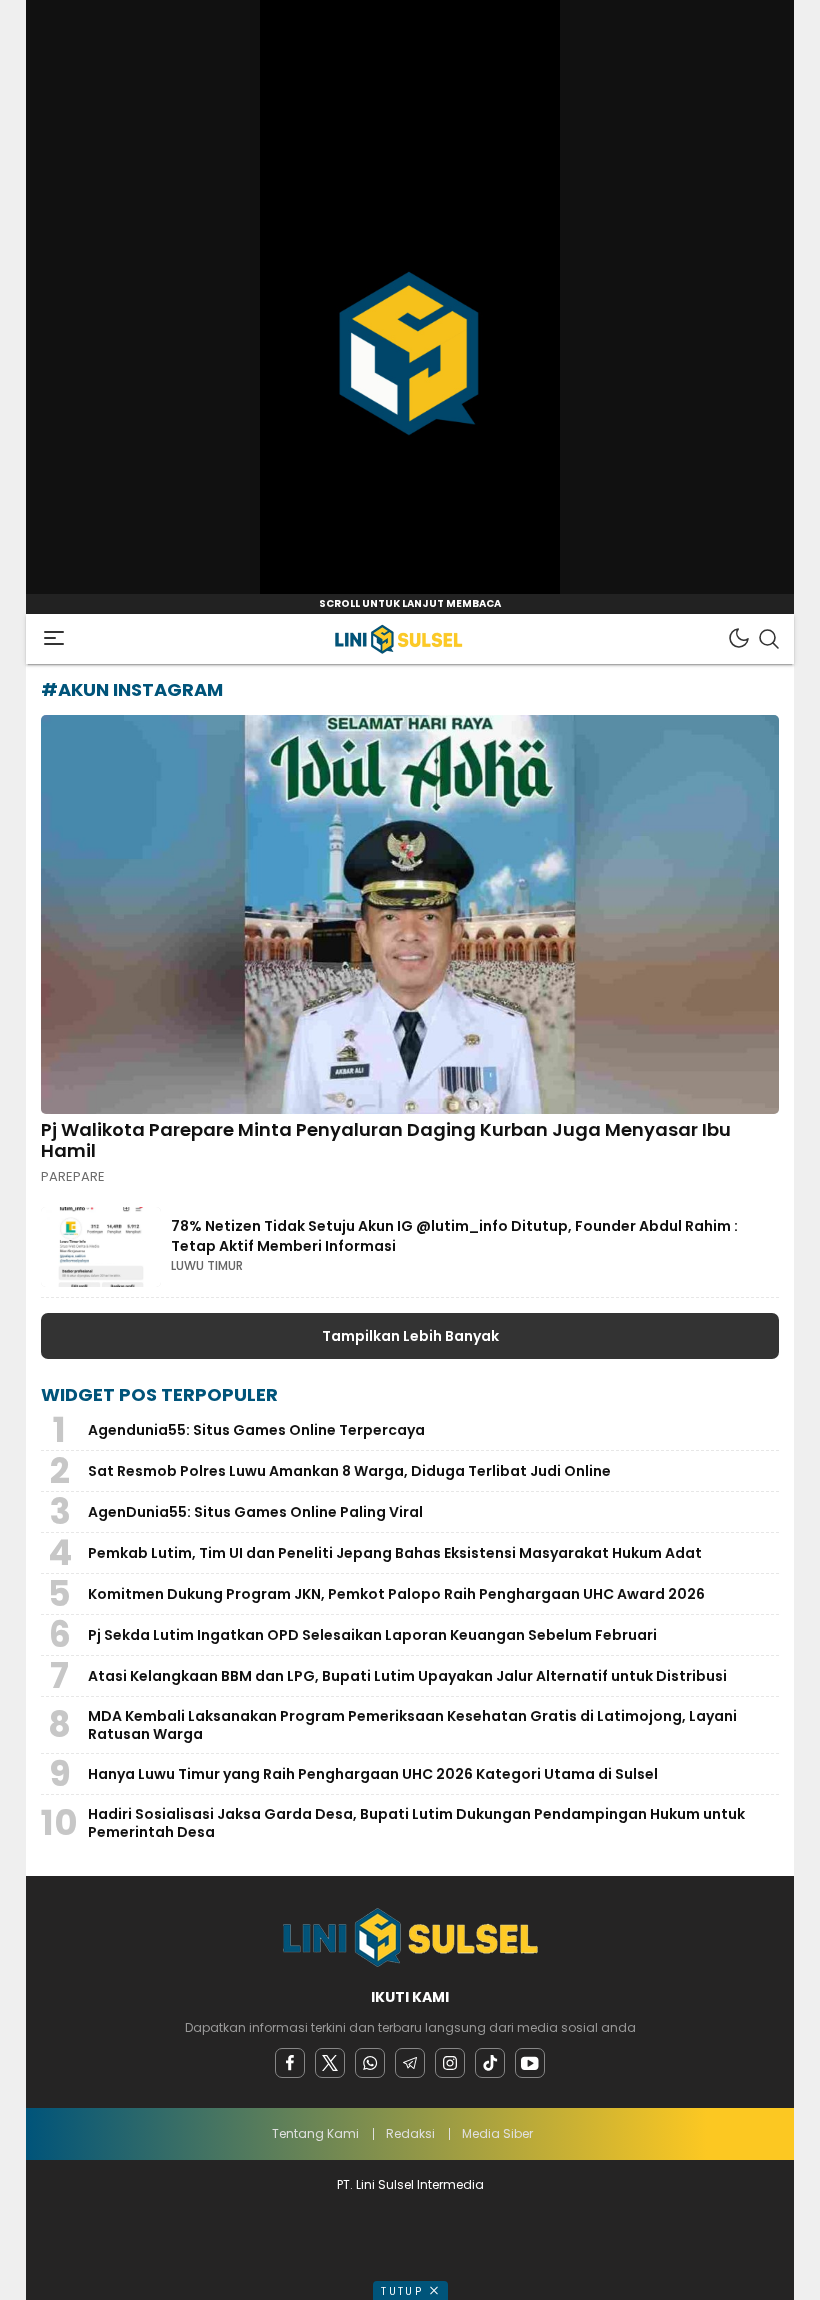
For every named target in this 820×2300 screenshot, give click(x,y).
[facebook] (290, 2063)
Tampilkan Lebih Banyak (410, 1336)
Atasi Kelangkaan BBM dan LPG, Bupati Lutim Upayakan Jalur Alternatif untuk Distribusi (407, 1676)
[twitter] (330, 2063)
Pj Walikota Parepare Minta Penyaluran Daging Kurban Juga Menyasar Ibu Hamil (386, 1140)
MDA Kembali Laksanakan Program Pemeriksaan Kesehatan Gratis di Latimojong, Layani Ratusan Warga (412, 1725)
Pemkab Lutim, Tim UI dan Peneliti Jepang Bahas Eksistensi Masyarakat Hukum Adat (395, 1553)
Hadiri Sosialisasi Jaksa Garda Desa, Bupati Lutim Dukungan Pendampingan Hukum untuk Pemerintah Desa (416, 1823)
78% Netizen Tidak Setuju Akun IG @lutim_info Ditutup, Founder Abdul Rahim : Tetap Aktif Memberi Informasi (454, 1236)
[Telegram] (410, 2063)
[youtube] (530, 2063)
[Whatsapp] (370, 2063)
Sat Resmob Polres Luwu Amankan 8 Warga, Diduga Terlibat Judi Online (349, 1471)
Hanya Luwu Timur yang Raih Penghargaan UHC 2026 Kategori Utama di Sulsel (373, 1774)
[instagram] (450, 2063)
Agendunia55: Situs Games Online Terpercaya (256, 1430)
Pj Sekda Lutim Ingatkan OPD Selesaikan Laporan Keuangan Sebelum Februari (372, 1635)
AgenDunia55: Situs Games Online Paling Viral (255, 1512)
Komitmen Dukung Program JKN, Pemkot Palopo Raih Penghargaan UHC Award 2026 (396, 1594)
